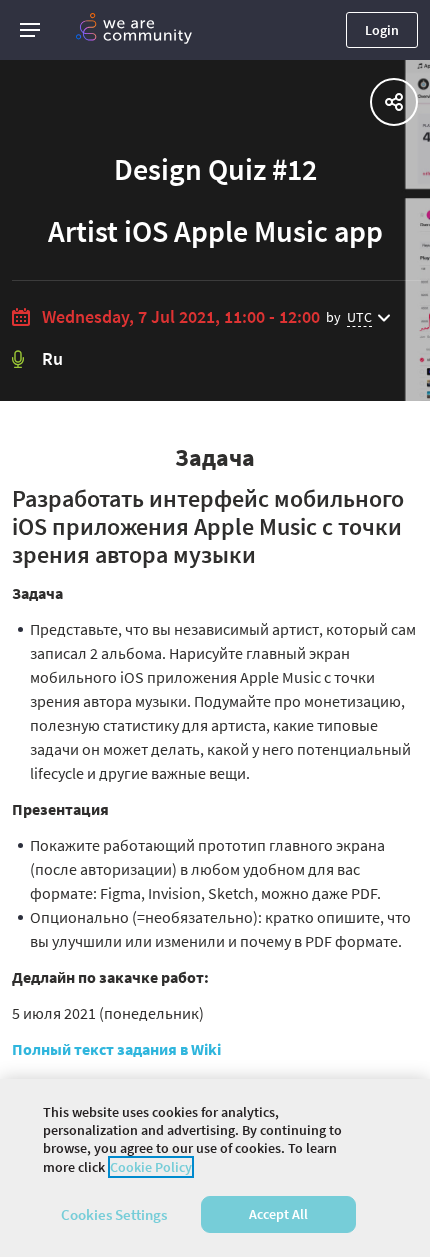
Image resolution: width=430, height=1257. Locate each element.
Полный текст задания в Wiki (116, 1049)
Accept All (278, 1214)
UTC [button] (359, 317)
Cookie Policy (151, 1167)
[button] (30, 30)
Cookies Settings (114, 1214)
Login (382, 30)
